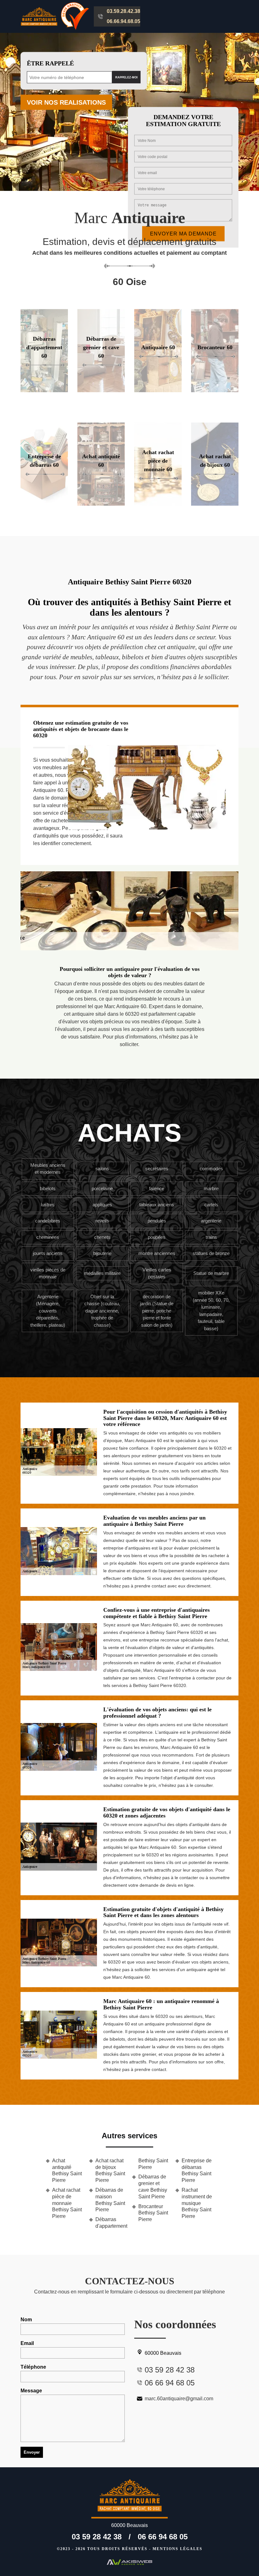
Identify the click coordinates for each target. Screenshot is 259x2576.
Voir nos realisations (66, 102)
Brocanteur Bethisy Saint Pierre (153, 2213)
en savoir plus (44, 390)
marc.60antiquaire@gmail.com (179, 2399)
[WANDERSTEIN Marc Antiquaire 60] (129, 2498)
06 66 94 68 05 (163, 2537)
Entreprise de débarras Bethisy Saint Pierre (197, 2170)
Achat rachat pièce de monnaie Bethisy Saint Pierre (67, 2203)
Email (27, 2343)
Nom (26, 2320)
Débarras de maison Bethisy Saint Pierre (110, 2200)
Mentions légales (178, 2549)
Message (31, 2391)
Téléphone (33, 2367)
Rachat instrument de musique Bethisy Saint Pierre (197, 2203)
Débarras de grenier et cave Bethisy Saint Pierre (153, 2186)
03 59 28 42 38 (97, 2537)
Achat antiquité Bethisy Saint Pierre (67, 2170)
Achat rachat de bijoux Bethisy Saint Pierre (110, 2170)
